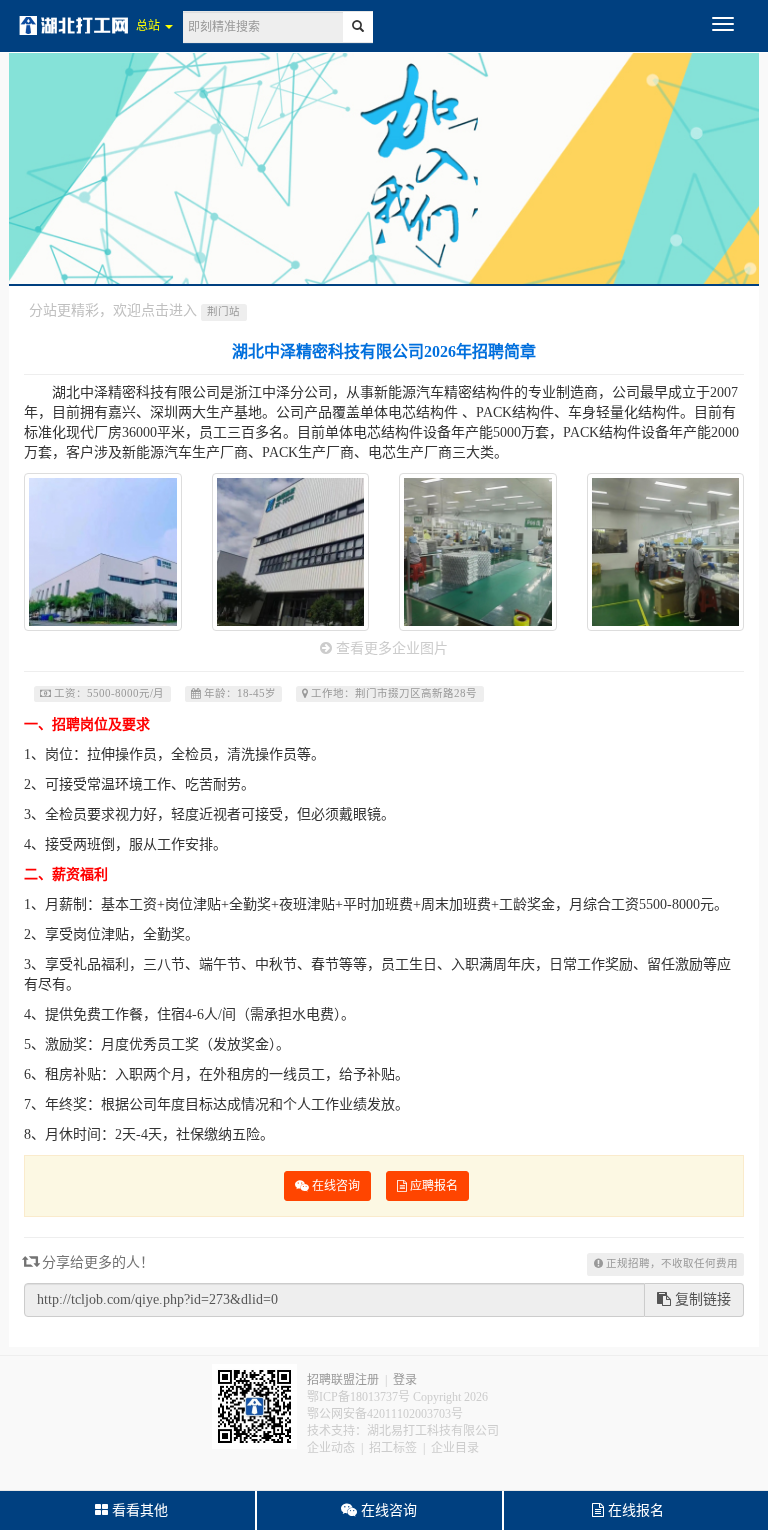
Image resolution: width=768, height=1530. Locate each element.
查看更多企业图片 (390, 648)
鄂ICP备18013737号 (358, 1397)
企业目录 (455, 1448)
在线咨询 (334, 1186)
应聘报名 (432, 1186)
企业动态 (331, 1448)
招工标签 (393, 1448)
